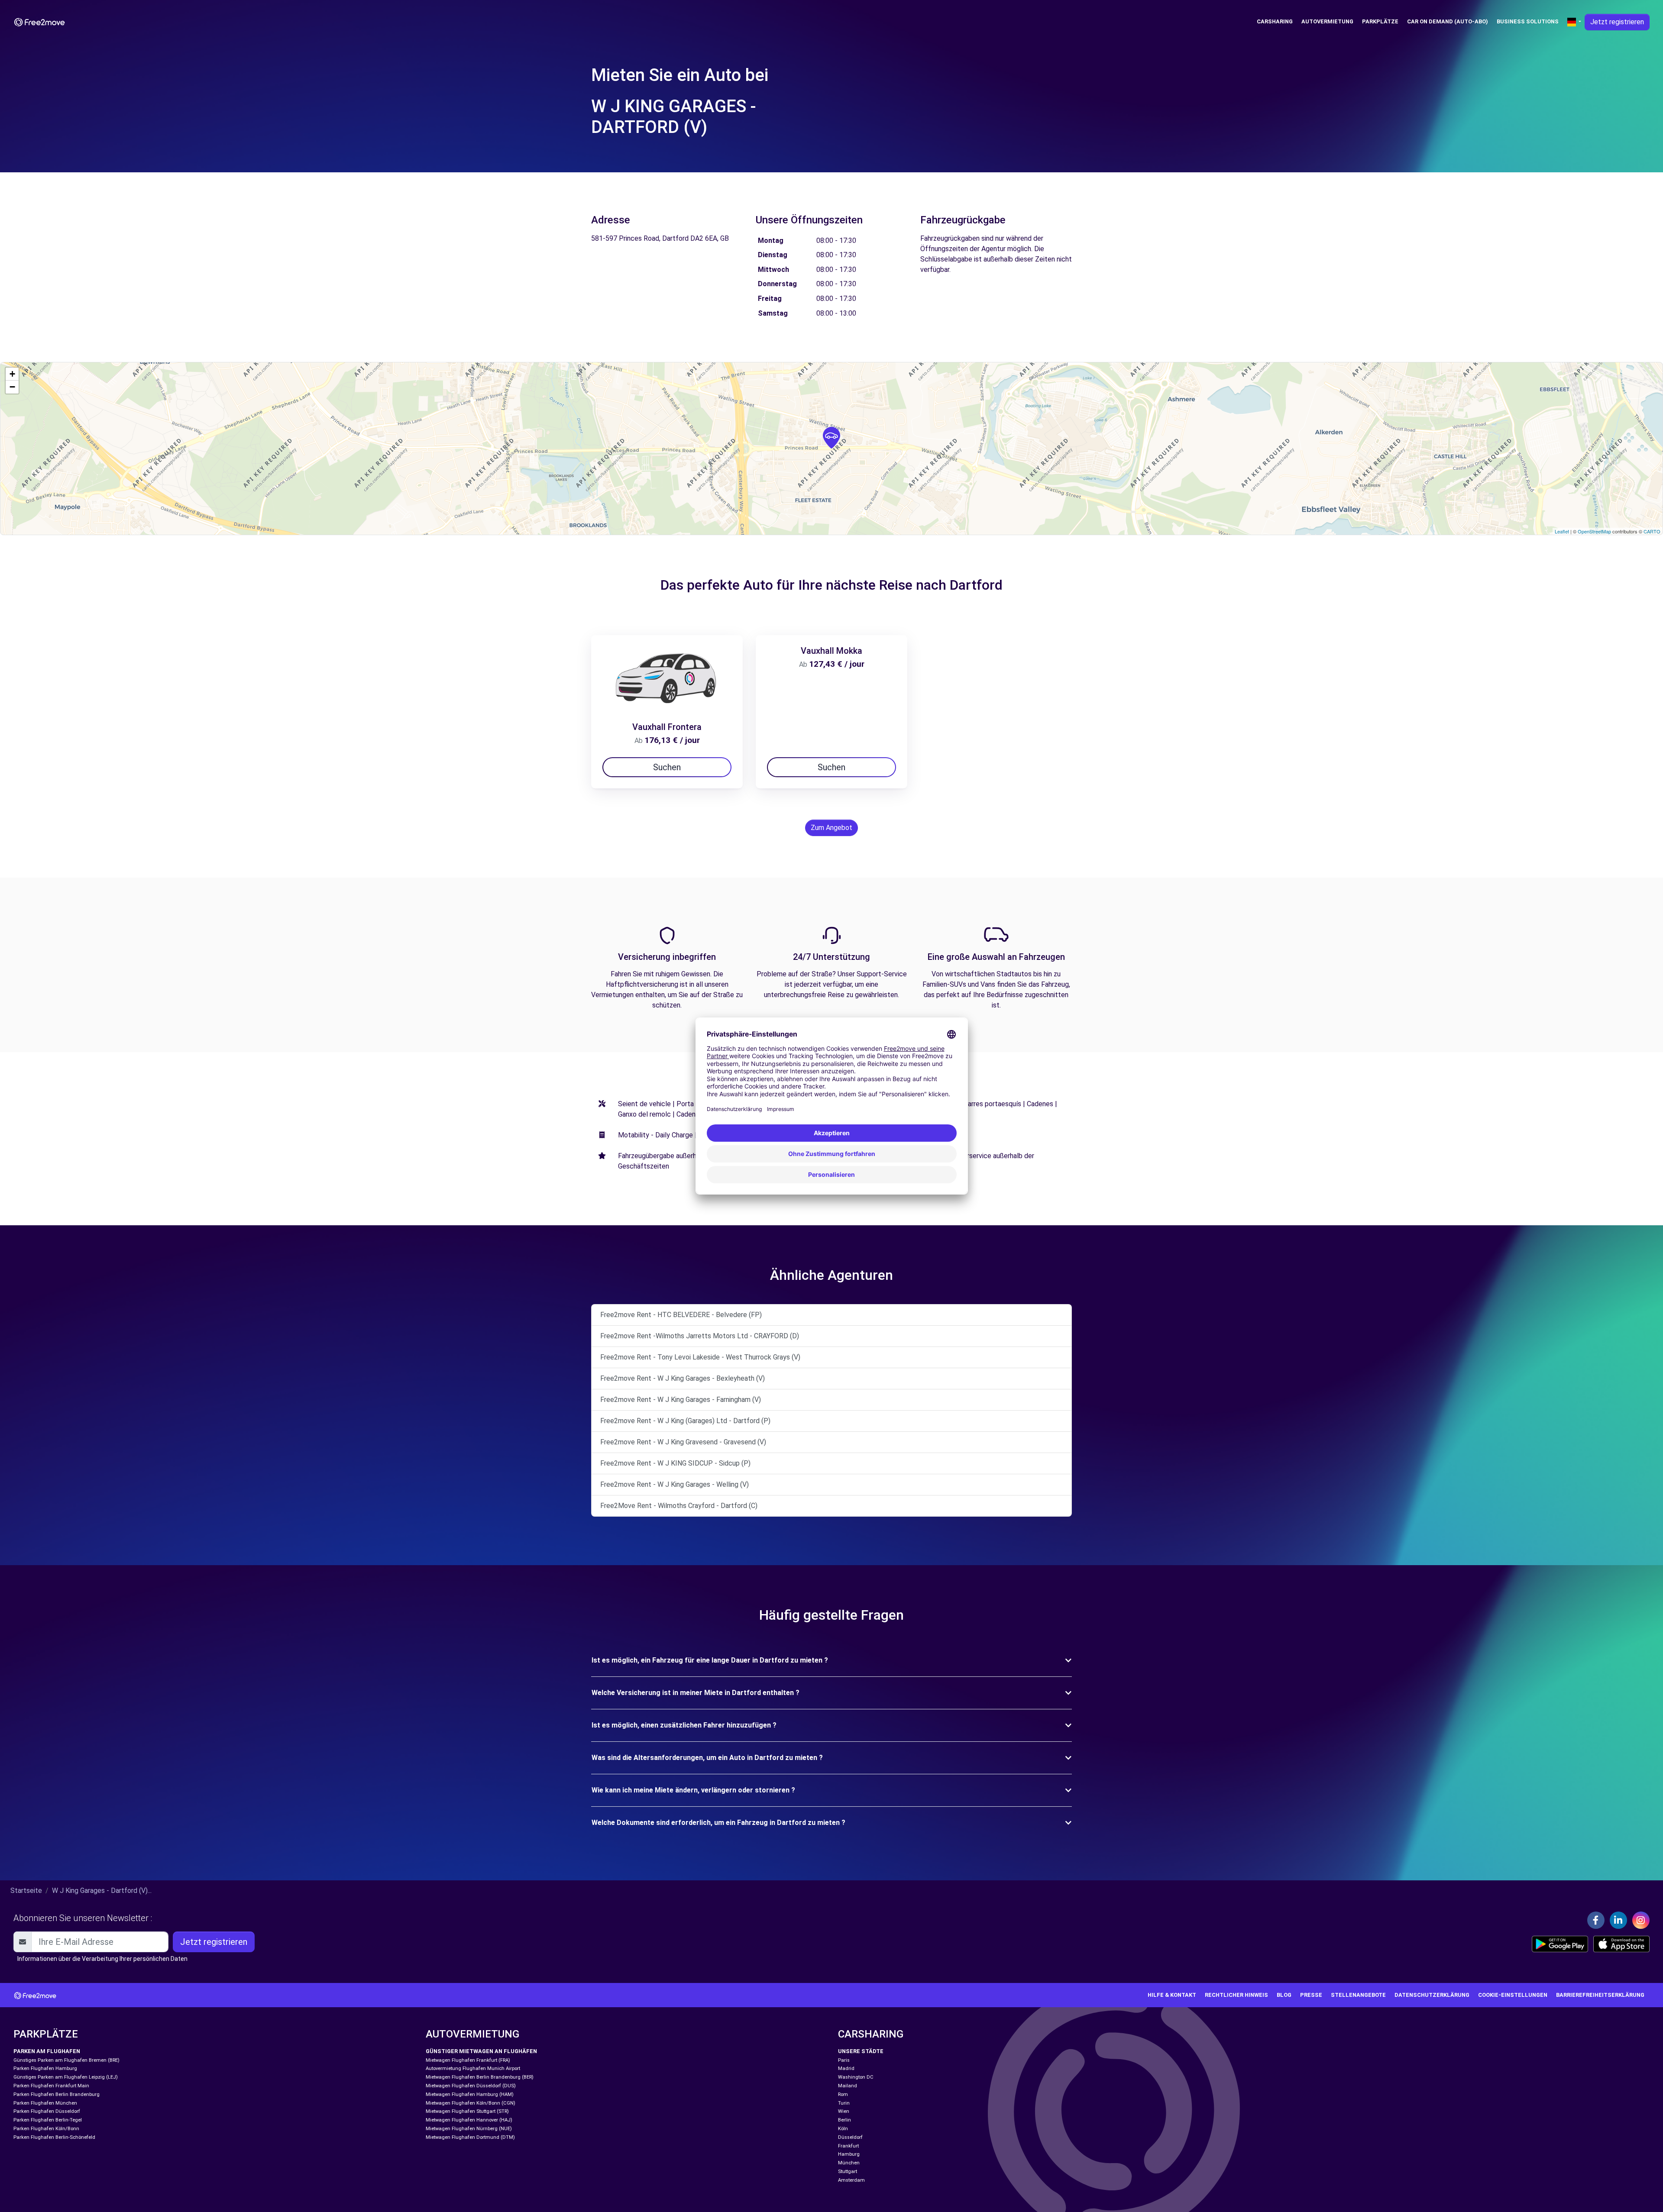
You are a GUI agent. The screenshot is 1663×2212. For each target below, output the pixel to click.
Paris (844, 2060)
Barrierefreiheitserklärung (1600, 1995)
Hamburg (849, 2154)
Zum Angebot (831, 828)
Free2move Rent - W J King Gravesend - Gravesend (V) (683, 1442)
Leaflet (1562, 531)
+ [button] (12, 374)
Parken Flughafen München (45, 2103)
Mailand (848, 2086)
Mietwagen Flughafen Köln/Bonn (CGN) (471, 2103)
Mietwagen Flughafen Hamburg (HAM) (470, 2094)
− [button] (12, 387)
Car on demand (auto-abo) (1448, 21)
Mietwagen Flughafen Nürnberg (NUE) (469, 2129)
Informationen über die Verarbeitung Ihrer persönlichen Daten (102, 1959)
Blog (1284, 1995)
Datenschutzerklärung (1432, 1995)
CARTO (1652, 531)
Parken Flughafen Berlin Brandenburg (57, 2094)
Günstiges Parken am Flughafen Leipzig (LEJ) (66, 2077)
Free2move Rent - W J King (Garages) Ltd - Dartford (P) (685, 1421)
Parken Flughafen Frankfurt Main (51, 2086)
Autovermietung (1327, 21)
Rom (843, 2094)
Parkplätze (1380, 21)
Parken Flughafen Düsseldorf (47, 2111)
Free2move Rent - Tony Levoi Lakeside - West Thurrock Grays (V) (700, 1357)
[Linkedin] (1618, 1920)
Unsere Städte (861, 2051)
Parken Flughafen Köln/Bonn (46, 2129)
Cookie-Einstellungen (1513, 1995)
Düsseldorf (850, 2137)
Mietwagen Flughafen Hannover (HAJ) (469, 2120)
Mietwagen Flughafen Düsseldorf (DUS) (471, 2086)
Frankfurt (848, 2146)
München (849, 2163)
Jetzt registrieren (1617, 22)
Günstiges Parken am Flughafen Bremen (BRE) (66, 2060)
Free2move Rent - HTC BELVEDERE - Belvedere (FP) (681, 1315)
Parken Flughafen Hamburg (45, 2068)
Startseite (26, 1891)
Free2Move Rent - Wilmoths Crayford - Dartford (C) (679, 1506)
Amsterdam (851, 2180)
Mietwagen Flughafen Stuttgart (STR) (467, 2111)
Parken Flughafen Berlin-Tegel (48, 2120)
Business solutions (1528, 21)
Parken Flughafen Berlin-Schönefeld (54, 2137)
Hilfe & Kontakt (1172, 1995)
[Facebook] (1596, 1920)
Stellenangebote (1358, 1995)
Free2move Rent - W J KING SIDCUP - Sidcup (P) (675, 1463)
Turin (844, 2103)
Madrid (846, 2068)
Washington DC (856, 2077)
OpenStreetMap (1594, 531)
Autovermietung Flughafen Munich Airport (473, 2068)
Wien (844, 2111)
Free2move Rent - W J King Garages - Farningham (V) (681, 1400)
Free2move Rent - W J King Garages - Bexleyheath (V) (683, 1378)
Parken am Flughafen (47, 2051)
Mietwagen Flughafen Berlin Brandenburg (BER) (480, 2077)
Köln (843, 2129)
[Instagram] (1641, 1920)
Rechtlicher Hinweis (1236, 1995)
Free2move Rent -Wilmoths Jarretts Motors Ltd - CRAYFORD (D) (700, 1336)
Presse (1311, 1995)
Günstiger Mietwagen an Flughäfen (481, 2051)
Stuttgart (848, 2172)
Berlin (844, 2120)
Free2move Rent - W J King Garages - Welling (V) (675, 1484)
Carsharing (1275, 21)
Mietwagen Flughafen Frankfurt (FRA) (468, 2060)
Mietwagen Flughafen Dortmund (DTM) (470, 2137)
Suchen (667, 767)
